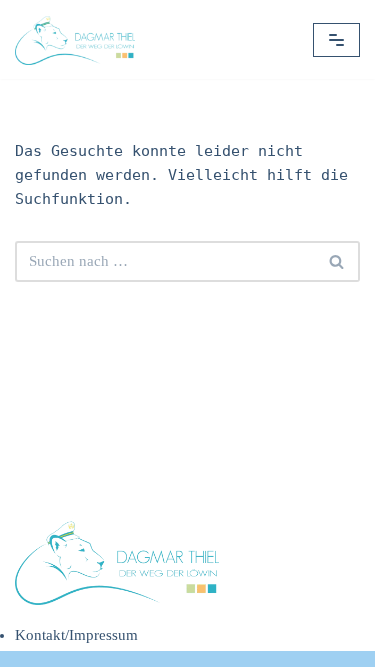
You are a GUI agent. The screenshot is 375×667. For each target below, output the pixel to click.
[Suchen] (337, 261)
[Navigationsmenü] (336, 40)
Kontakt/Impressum (76, 635)
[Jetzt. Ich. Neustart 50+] (80, 39)
